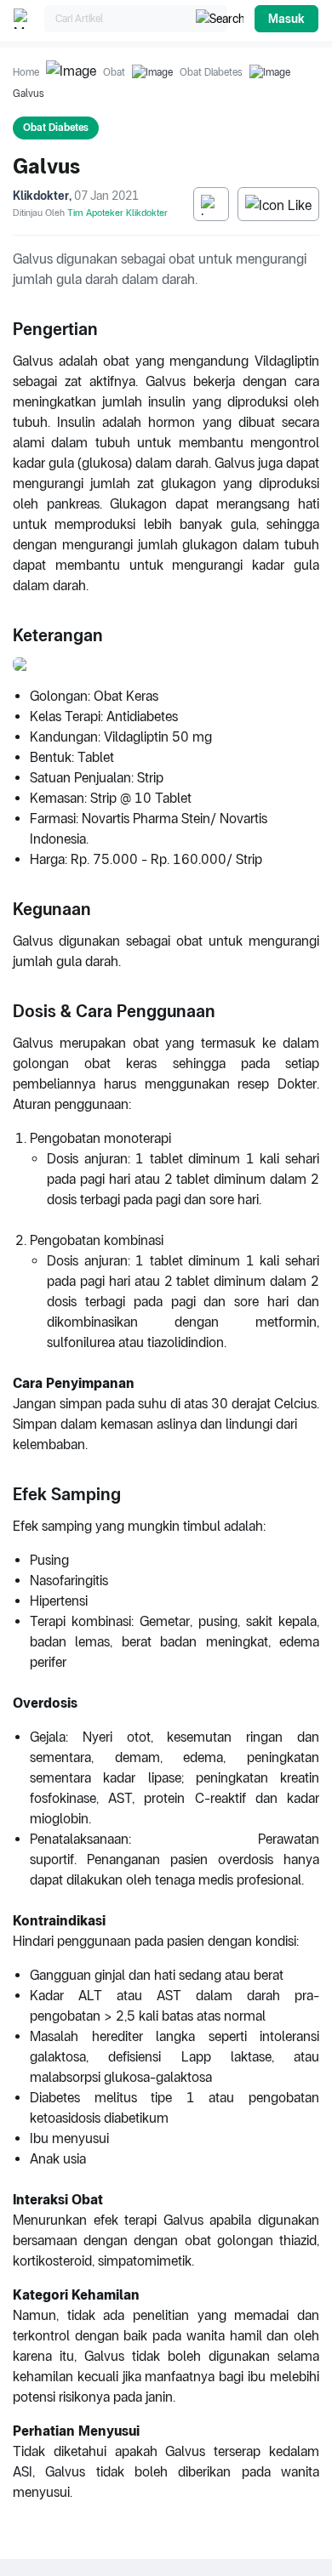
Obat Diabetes (211, 72)
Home (26, 72)
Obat (114, 72)
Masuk (286, 19)
